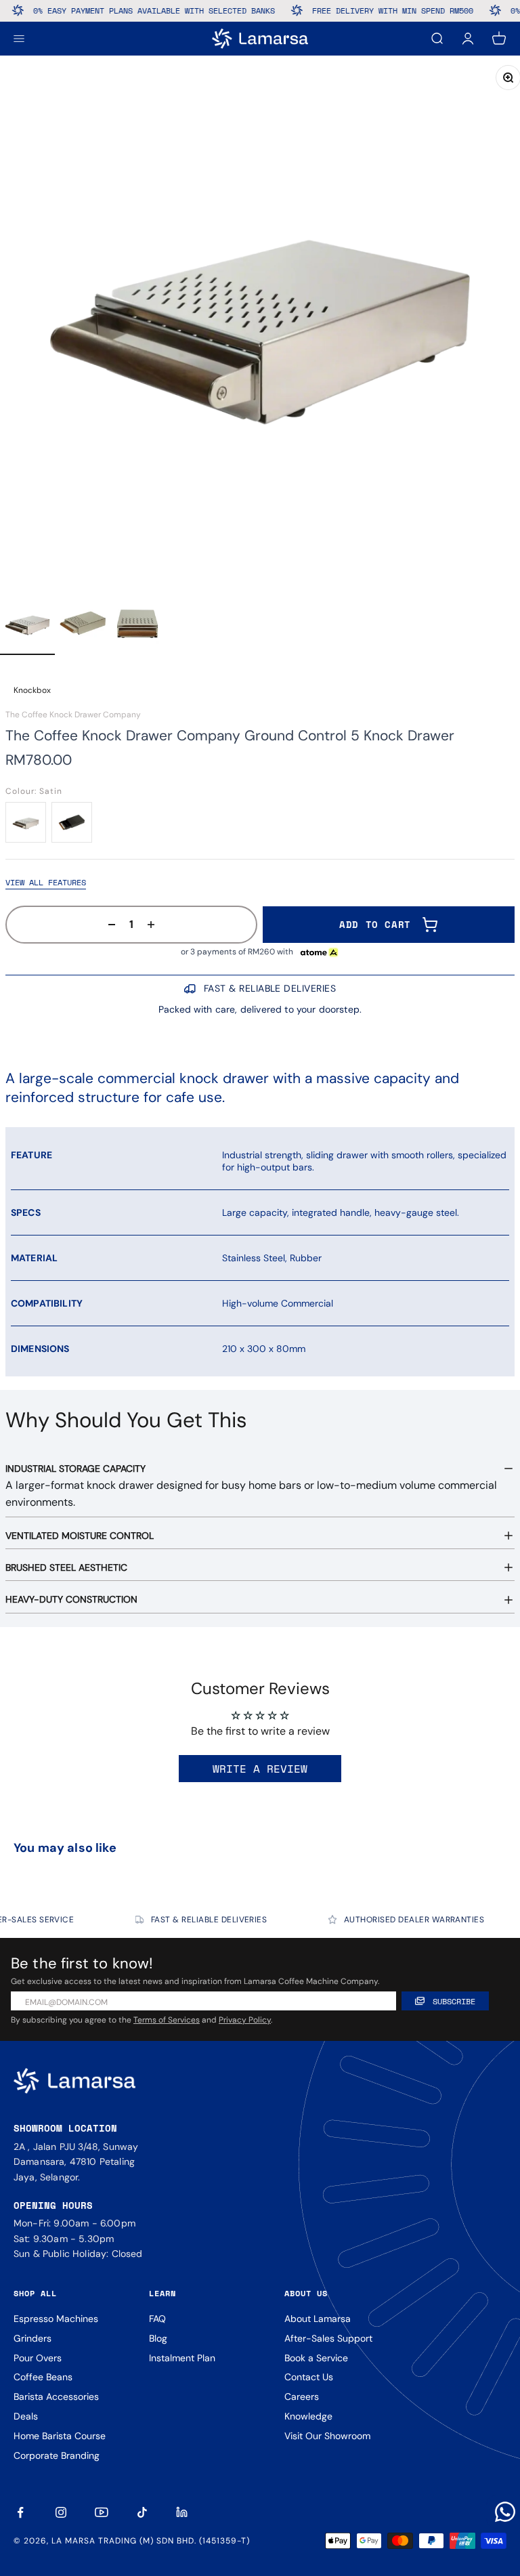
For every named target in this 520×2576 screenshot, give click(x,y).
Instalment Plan (182, 2358)
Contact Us (309, 2377)
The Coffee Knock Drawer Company (73, 715)
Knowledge (308, 2416)
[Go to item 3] (138, 625)
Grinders (32, 2338)
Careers (302, 2396)
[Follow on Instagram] (61, 2512)
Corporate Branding (57, 2455)
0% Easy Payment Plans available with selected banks (126, 10)
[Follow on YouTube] (102, 2512)
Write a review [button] (260, 1769)
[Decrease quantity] (108, 925)
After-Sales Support (328, 2338)
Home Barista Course (60, 2436)
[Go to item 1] (27, 625)
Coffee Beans (43, 2377)
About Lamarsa (318, 2319)
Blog (158, 2338)
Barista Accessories (56, 2396)
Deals (26, 2416)
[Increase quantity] (155, 925)
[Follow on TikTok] (142, 2512)
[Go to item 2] (83, 625)
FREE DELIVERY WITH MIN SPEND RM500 (365, 10)
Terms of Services (167, 2020)
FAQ (157, 2319)
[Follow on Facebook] (20, 2512)
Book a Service (316, 2358)
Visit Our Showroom (327, 2436)
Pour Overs (38, 2358)
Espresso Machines (56, 2319)
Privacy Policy (245, 2020)
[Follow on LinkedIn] (183, 2512)
